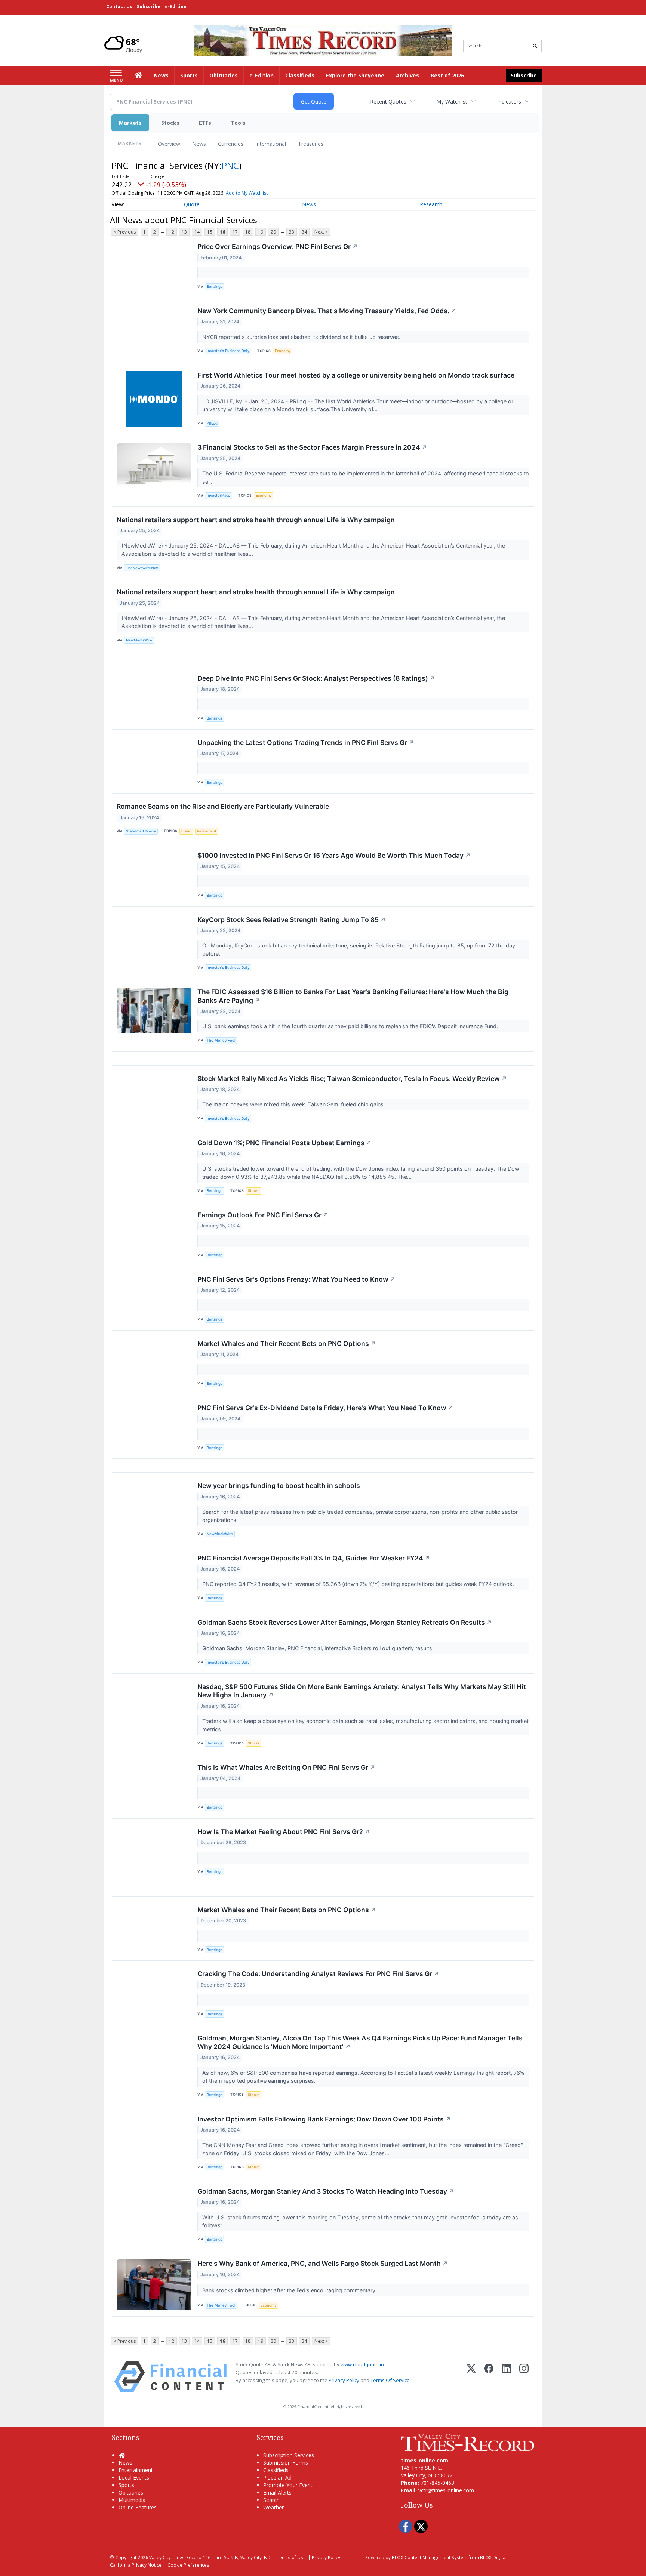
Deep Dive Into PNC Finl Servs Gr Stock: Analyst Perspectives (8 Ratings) (316, 678)
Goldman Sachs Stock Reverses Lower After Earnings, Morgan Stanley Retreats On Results (345, 1622)
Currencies (231, 144)
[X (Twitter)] (471, 2377)
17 (235, 232)
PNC (230, 165)
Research (431, 204)
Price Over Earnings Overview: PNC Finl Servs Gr (278, 246)
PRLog (212, 423)
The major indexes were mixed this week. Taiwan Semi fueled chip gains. (294, 1104)
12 (172, 232)
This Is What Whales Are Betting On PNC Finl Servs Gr (286, 1767)
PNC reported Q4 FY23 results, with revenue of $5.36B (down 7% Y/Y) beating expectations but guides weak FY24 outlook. (359, 1584)
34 (304, 232)
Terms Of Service (390, 2380)
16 (222, 232)
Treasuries (311, 144)
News (199, 144)
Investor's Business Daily (228, 351)
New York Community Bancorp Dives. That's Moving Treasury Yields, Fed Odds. (327, 311)
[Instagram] (524, 2377)
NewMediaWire (139, 640)
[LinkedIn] (506, 2377)
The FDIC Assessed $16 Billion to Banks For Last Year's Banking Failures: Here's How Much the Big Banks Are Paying (353, 996)
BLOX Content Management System (430, 2557)
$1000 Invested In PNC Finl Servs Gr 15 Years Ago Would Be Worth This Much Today (334, 855)
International (271, 144)
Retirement (207, 831)
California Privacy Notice (136, 2565)
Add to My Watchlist (247, 193)
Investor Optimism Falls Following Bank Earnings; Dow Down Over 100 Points (324, 2119)
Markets (130, 123)
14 (197, 232)
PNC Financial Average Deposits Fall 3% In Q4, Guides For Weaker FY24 (314, 1558)
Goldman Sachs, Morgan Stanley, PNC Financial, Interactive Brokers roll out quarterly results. (319, 1648)
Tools (238, 123)
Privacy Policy (344, 2380)
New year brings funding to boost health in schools (279, 1486)
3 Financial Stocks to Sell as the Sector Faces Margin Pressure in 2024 (312, 447)
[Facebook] (489, 2377)
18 (248, 232)
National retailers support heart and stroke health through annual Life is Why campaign (256, 520)
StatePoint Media (141, 831)
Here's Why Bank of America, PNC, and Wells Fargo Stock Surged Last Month (323, 2263)
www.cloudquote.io (362, 2364)
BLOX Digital (493, 2557)
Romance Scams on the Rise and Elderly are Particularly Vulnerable (223, 806)
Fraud (186, 831)
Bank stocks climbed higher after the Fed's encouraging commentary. (290, 2290)
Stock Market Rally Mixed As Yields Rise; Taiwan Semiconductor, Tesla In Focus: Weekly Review (352, 1079)
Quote (192, 204)
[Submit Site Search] (535, 46)
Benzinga (215, 286)
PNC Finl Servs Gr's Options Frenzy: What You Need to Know (296, 1279)
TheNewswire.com (142, 568)
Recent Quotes (388, 101)
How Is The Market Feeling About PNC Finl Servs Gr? (284, 1832)
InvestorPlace (219, 495)
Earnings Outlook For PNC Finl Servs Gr (263, 1215)
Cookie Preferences (188, 2565)
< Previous (125, 232)
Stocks (170, 123)
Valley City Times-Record (175, 2557)
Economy (283, 351)
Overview (169, 144)
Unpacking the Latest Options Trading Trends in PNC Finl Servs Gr (306, 742)
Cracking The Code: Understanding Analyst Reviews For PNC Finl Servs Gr (318, 1974)
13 (184, 232)
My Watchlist (452, 101)
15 (210, 232)
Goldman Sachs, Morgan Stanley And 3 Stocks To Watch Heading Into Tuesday (326, 2191)
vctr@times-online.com (446, 2490)
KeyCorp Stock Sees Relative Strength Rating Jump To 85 (292, 920)
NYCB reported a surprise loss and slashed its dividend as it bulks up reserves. (302, 337)
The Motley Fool (221, 1040)
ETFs (205, 123)
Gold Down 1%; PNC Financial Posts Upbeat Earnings (284, 1143)
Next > (321, 232)
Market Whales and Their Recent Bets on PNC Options (287, 1344)
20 (273, 232)
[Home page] (323, 40)
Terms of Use (291, 2557)
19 (261, 232)
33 (292, 232)
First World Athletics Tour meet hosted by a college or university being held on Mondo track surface (356, 375)
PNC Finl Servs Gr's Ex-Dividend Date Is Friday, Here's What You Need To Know (325, 1408)
